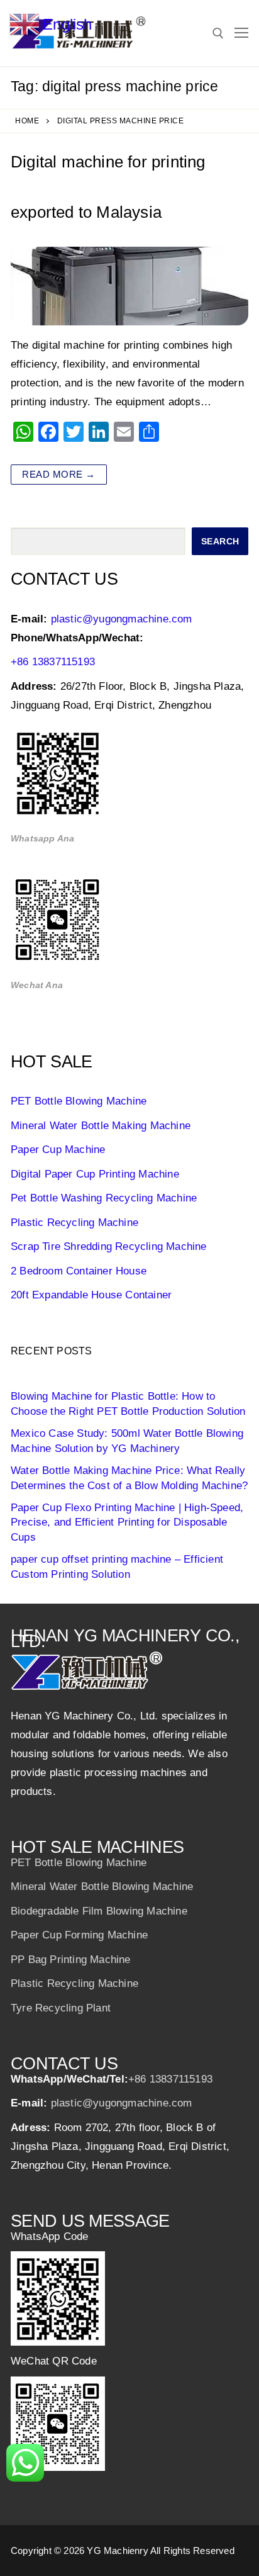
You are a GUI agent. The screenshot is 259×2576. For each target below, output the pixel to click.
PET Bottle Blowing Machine (79, 1101)
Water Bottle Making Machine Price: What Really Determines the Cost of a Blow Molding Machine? (129, 1478)
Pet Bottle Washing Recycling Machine (104, 1198)
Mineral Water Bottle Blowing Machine (102, 1887)
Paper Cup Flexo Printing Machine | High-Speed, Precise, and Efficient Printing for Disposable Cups (127, 1523)
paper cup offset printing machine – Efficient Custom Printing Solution (117, 1567)
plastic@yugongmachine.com (122, 619)
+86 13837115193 (53, 662)
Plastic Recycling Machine (74, 1223)
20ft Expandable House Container (91, 1295)
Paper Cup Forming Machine (79, 1935)
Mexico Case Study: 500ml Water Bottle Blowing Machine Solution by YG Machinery (127, 1441)
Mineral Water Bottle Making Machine (101, 1126)
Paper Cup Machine (58, 1150)
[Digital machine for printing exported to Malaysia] (129, 286)
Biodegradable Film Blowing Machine (99, 1911)
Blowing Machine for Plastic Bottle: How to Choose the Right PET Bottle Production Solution (128, 1404)
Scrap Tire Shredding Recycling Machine (109, 1246)
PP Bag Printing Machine (71, 1960)
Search (220, 541)
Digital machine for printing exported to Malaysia (108, 187)
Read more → (59, 474)
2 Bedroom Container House (79, 1271)
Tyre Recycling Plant (61, 2008)
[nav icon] (241, 33)
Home (27, 121)
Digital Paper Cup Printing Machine (95, 1174)
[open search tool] (218, 33)
